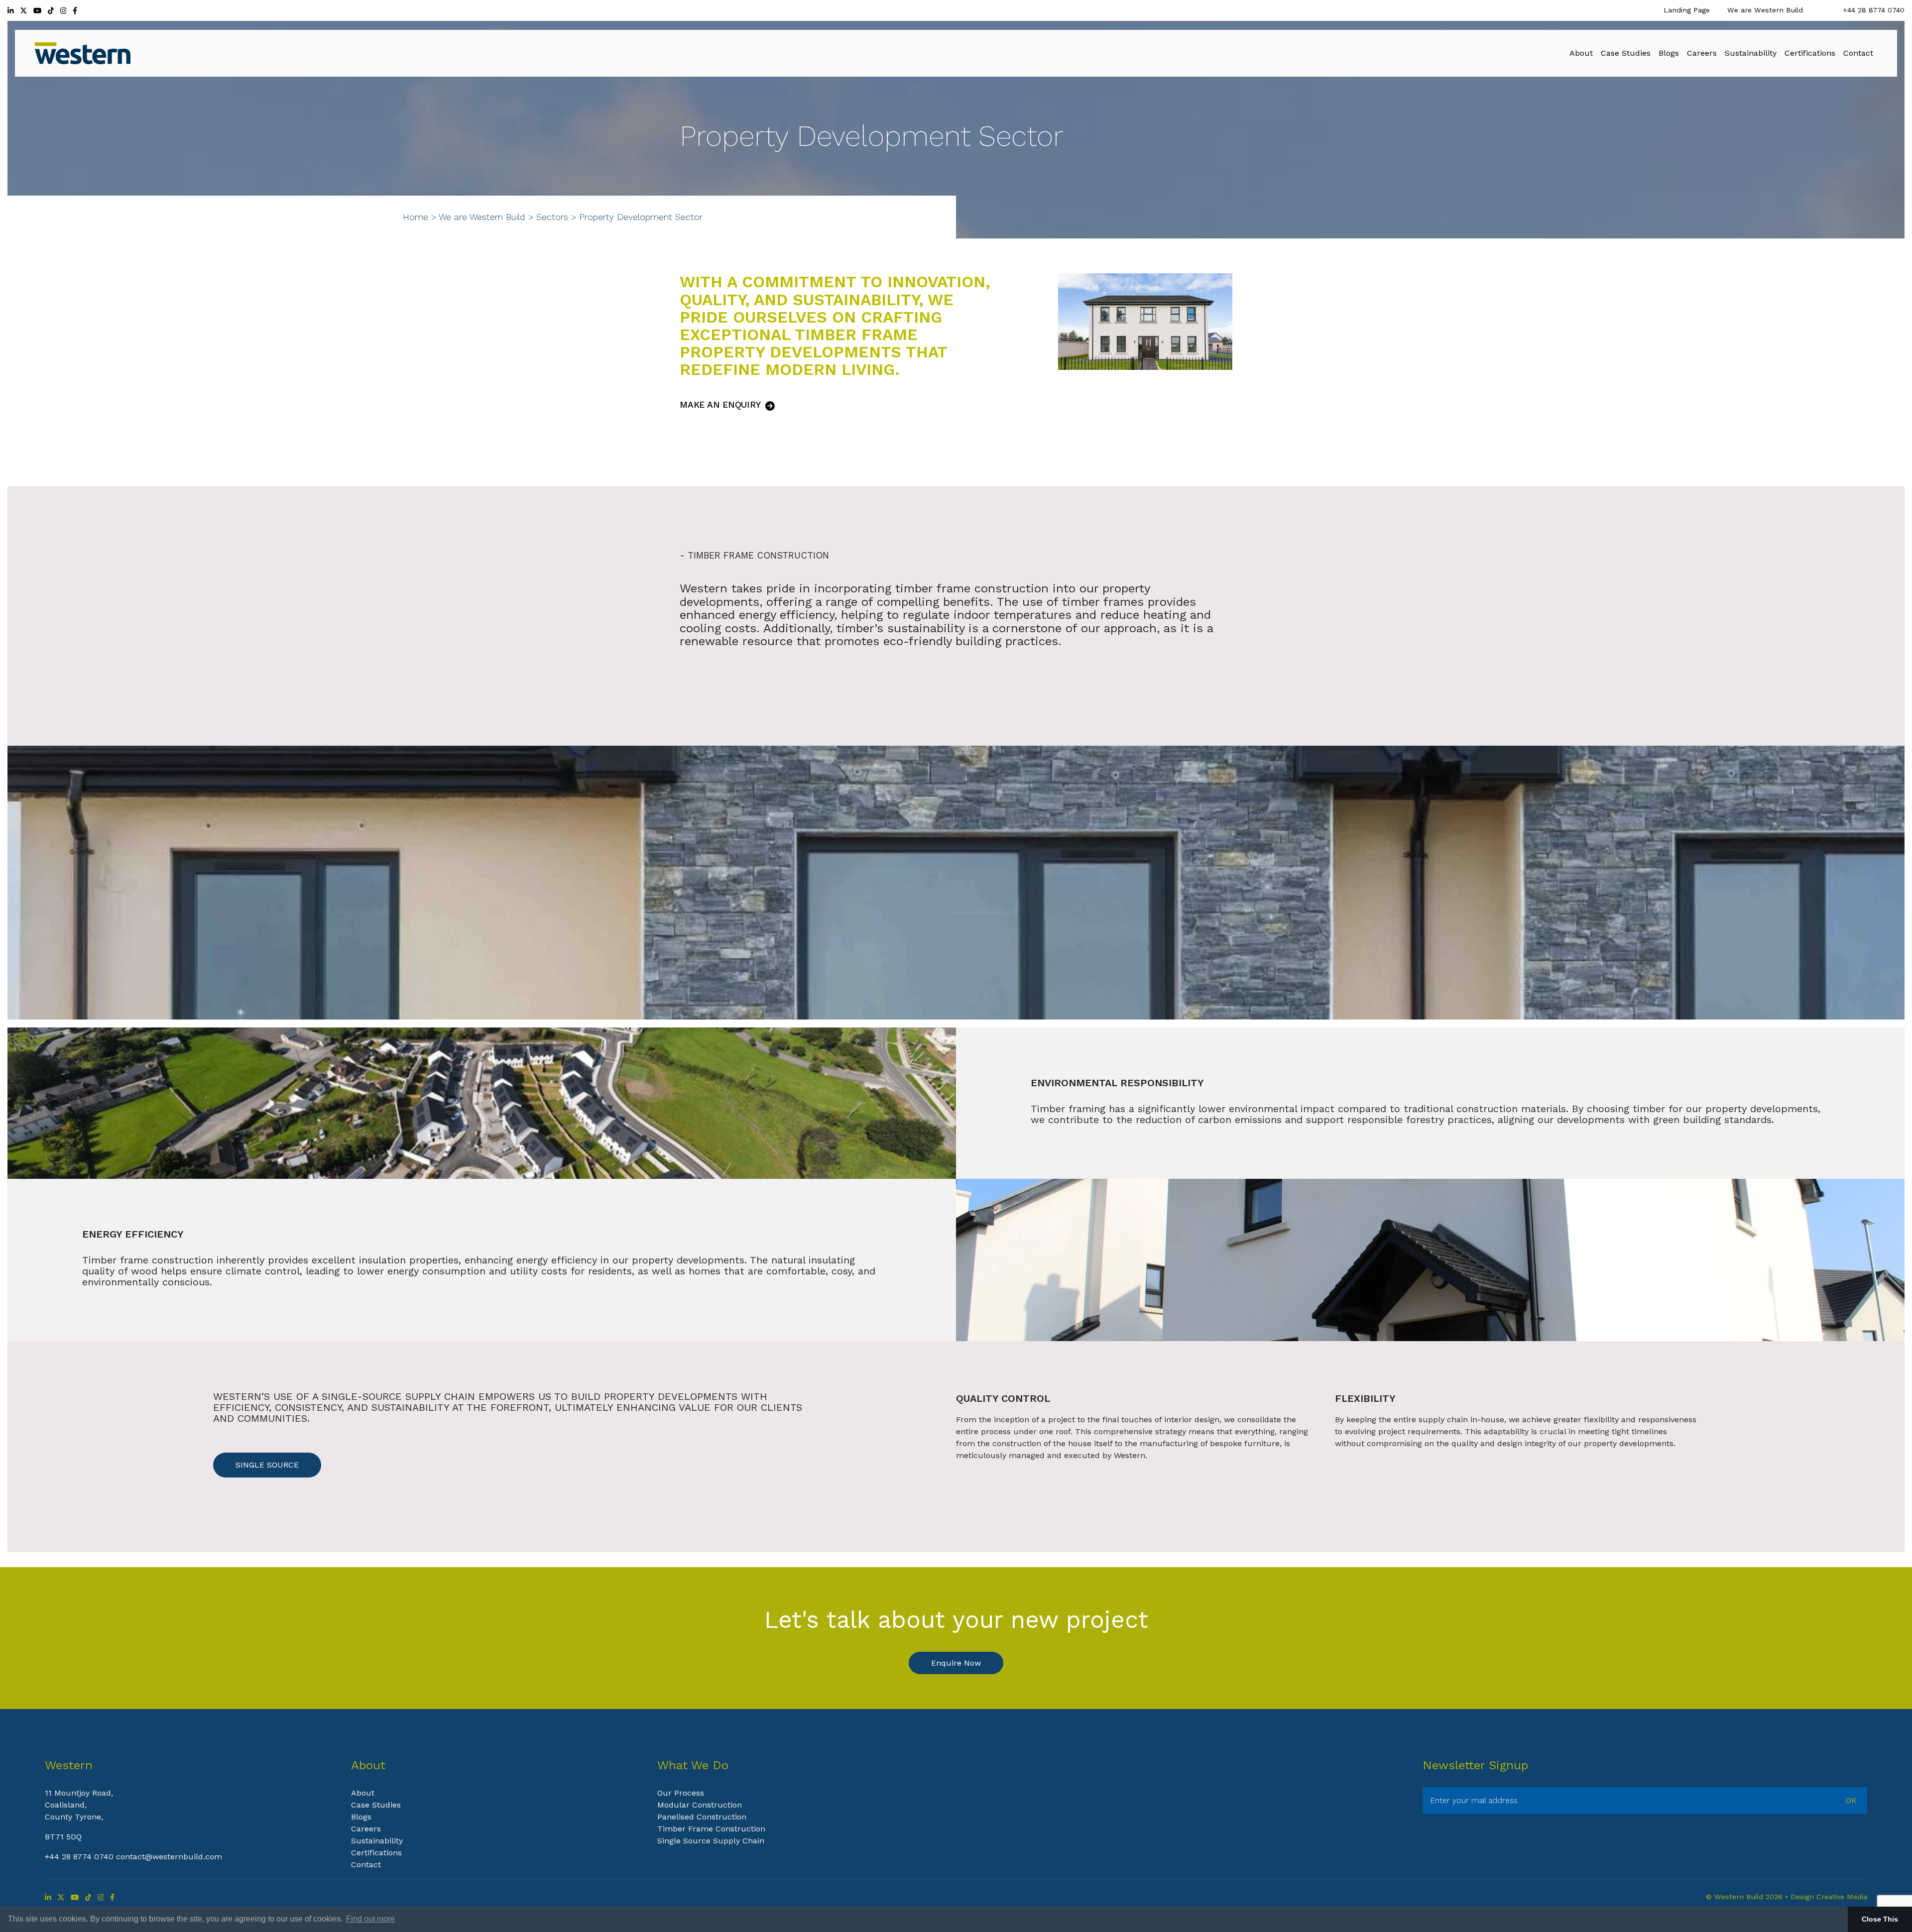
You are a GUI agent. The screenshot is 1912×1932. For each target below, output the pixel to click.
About (363, 1793)
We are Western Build (1765, 10)
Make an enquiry (721, 405)
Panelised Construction (702, 1817)
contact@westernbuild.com (169, 1857)
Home (416, 217)
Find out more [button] (370, 1919)
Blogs (361, 1817)
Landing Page (1687, 10)
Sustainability (377, 1841)
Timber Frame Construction (711, 1829)
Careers (366, 1829)
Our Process (681, 1793)
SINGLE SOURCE (267, 1465)
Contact (366, 1865)
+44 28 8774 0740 (1874, 10)
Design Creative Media (1829, 1897)
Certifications (376, 1853)
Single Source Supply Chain (711, 1841)
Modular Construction (700, 1805)
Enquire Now (956, 1663)
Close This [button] (1880, 1919)
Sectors (552, 217)
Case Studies (376, 1805)
